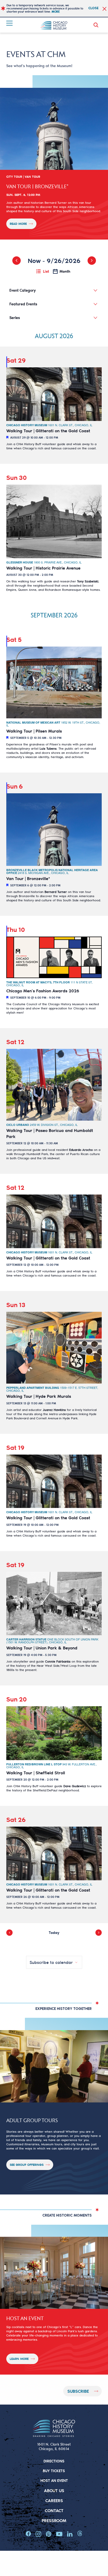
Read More (18, 224)
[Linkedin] (70, 2534)
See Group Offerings (27, 2165)
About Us (54, 2490)
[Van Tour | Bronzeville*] (54, 829)
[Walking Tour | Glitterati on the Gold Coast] (54, 394)
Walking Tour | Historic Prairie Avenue (43, 568)
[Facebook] (28, 2534)
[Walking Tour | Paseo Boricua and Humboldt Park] (54, 1085)
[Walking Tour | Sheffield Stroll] (54, 1733)
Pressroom (54, 2520)
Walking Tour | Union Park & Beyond (42, 1648)
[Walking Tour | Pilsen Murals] (54, 682)
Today (54, 1932)
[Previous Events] (17, 261)
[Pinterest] (49, 2534)
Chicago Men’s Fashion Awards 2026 (43, 991)
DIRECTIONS (54, 2461)
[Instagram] (38, 2534)
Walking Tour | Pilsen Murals (34, 731)
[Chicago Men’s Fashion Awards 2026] (54, 957)
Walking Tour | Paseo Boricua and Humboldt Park (50, 1133)
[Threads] (80, 2533)
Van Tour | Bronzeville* (28, 878)
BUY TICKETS (54, 2471)
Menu (10, 23)
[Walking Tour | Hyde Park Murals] (54, 1348)
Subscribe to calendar (51, 1962)
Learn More (19, 2359)
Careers (54, 2500)
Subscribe (78, 2391)
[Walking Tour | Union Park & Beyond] (54, 1604)
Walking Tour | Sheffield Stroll (36, 1773)
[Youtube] (59, 2534)
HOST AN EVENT (54, 2480)
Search (97, 25)
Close (93, 8)
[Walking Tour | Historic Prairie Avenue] (54, 521)
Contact (54, 2510)
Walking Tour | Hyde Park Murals (39, 1396)
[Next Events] (92, 261)
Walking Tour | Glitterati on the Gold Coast (48, 431)
